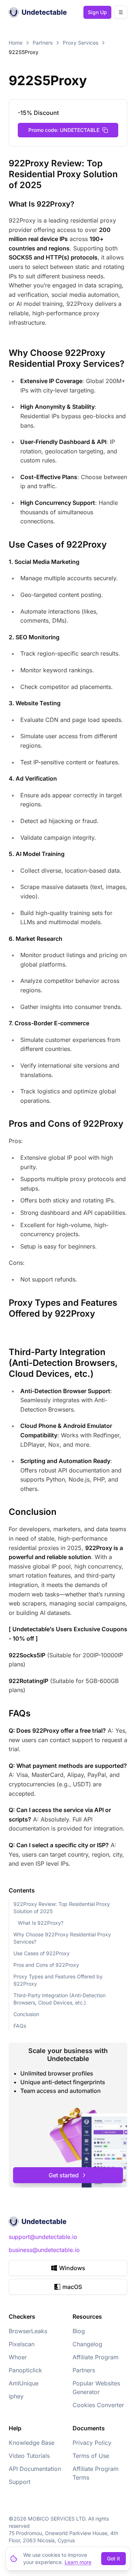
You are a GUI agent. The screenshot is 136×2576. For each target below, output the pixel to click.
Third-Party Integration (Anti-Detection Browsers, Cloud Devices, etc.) (59, 1999)
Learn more (78, 2562)
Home (16, 43)
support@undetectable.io (43, 2237)
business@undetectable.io (44, 2250)
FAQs (20, 2026)
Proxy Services (81, 43)
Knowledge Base (32, 2443)
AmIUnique (24, 2383)
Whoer (18, 2357)
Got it (114, 2558)
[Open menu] (121, 12)
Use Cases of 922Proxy (42, 1953)
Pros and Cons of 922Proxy (46, 1965)
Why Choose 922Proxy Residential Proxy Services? (62, 1938)
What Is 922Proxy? (41, 1923)
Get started (64, 2175)
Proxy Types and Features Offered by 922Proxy (58, 1980)
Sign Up (97, 12)
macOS (72, 2287)
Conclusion (26, 2014)
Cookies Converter (98, 2405)
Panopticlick (25, 2370)
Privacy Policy (92, 2443)
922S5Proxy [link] (24, 52)
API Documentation (35, 2469)
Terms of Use (91, 2456)
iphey (16, 2396)
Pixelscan (22, 2344)
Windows (72, 2268)
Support (20, 2482)
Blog (79, 2331)
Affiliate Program (96, 2357)
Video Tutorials (29, 2456)
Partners (43, 43)
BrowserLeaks (28, 2331)
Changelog (87, 2344)
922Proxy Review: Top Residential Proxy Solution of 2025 (62, 1908)
